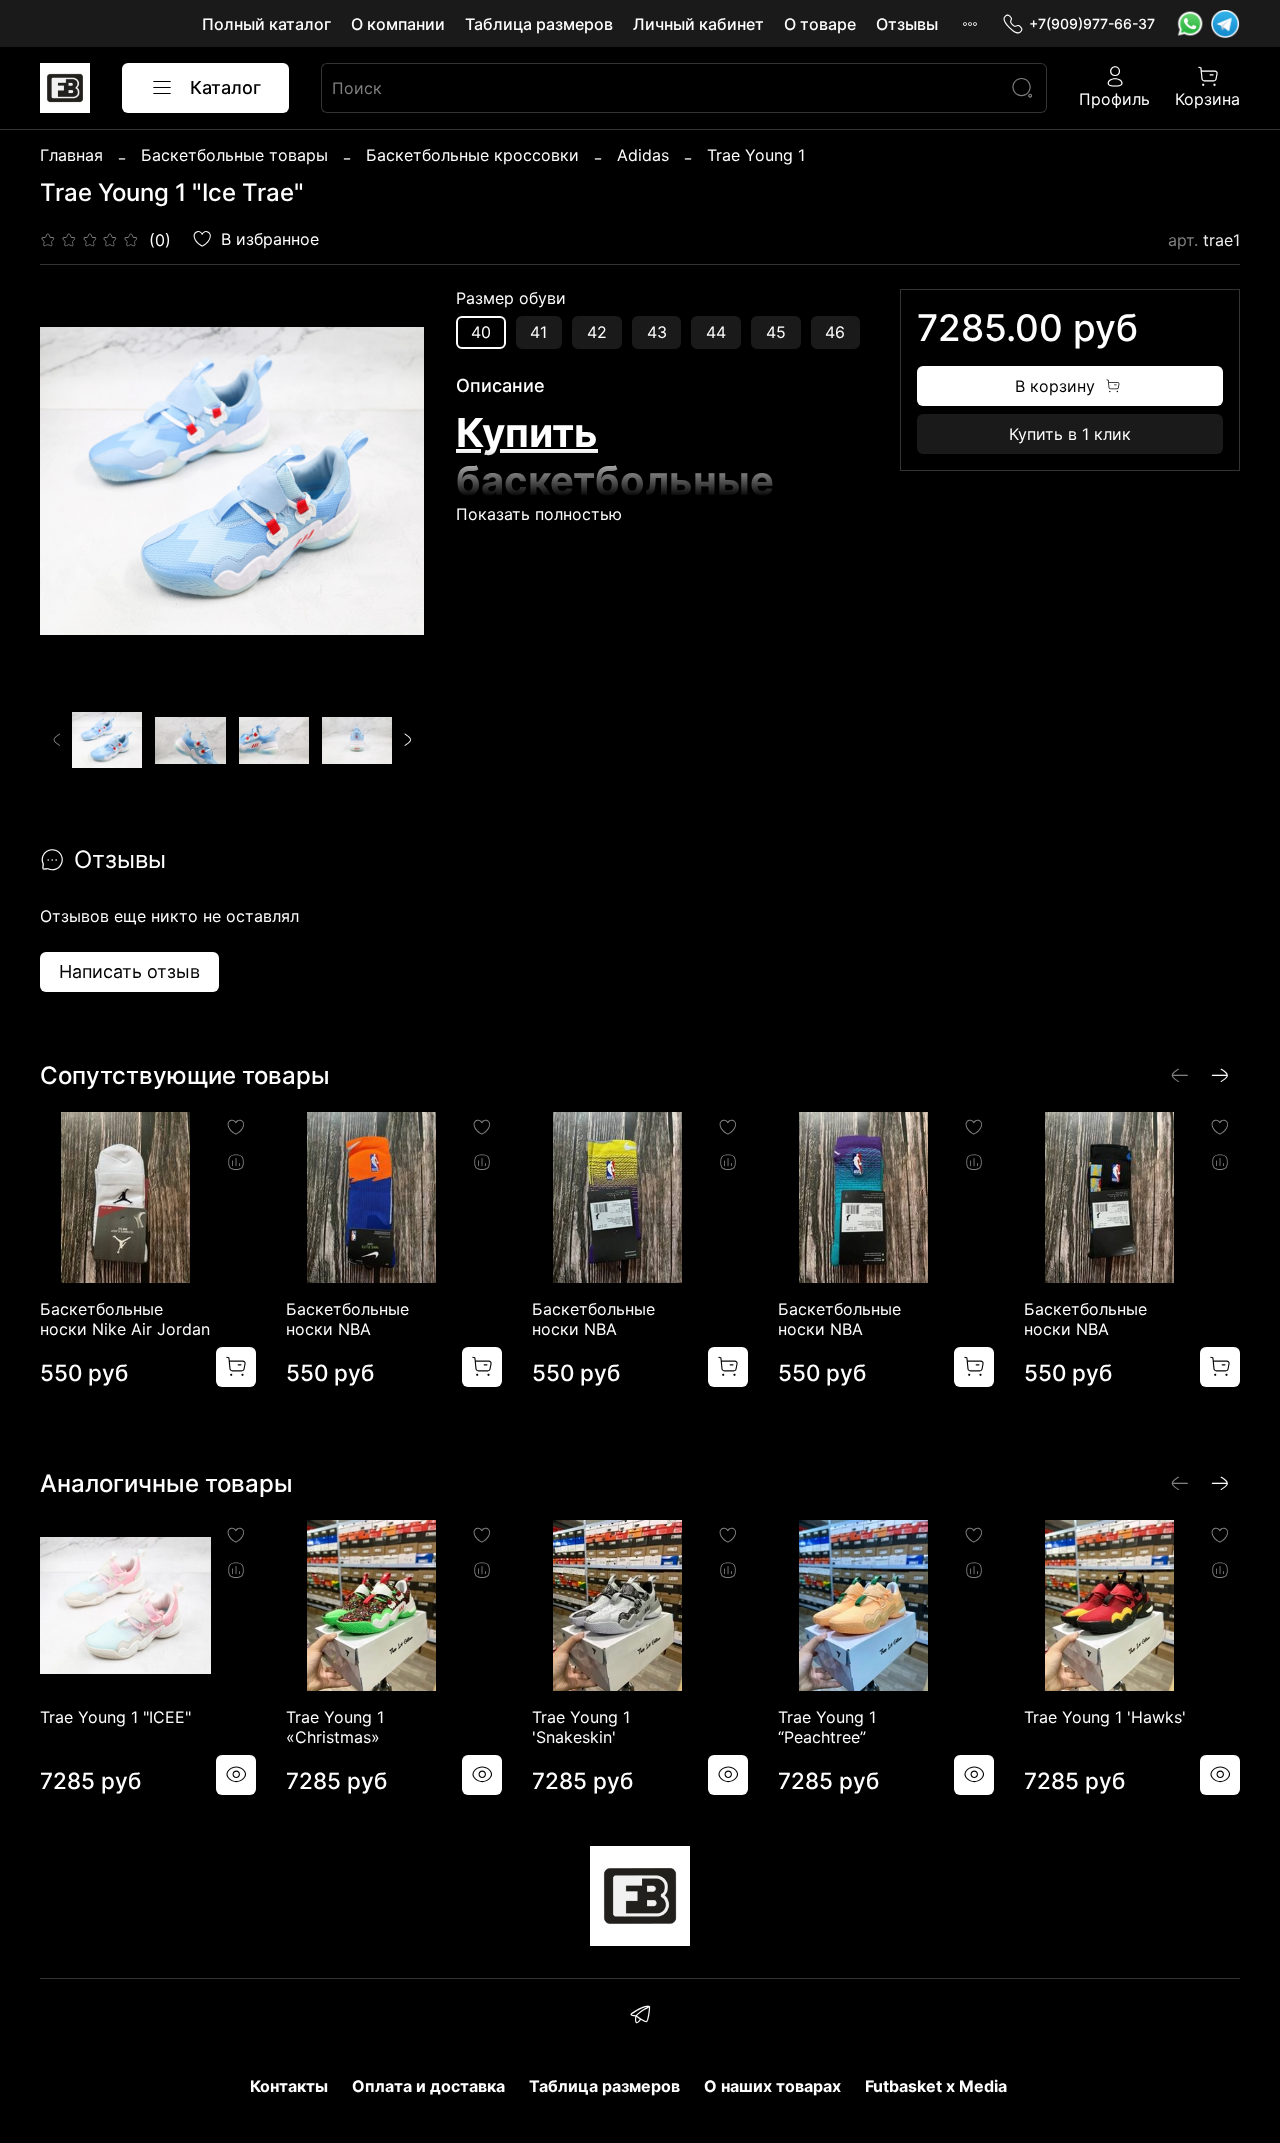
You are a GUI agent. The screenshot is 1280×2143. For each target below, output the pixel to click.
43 (657, 332)
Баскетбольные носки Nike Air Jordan (125, 1319)
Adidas (643, 155)
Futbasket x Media (936, 2086)
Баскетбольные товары (234, 155)
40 (481, 332)
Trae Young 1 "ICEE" (115, 1717)
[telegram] (639, 2017)
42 (597, 332)
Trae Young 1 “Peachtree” (827, 1727)
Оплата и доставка (428, 2086)
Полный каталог (266, 24)
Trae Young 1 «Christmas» (335, 1727)
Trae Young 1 (756, 155)
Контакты (289, 2086)
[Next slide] (392, 481)
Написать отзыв (129, 971)
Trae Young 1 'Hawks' (1105, 1717)
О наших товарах (772, 2086)
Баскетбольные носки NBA (347, 1319)
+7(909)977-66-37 (1092, 23)
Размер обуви (511, 298)
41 (538, 332)
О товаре (820, 24)
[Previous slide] (72, 481)
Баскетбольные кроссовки (472, 155)
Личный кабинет (698, 24)
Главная (71, 155)
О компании (398, 24)
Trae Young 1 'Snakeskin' (581, 1727)
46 (835, 332)
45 (776, 332)
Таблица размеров (539, 24)
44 (716, 332)
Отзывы (907, 24)
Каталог (225, 87)
